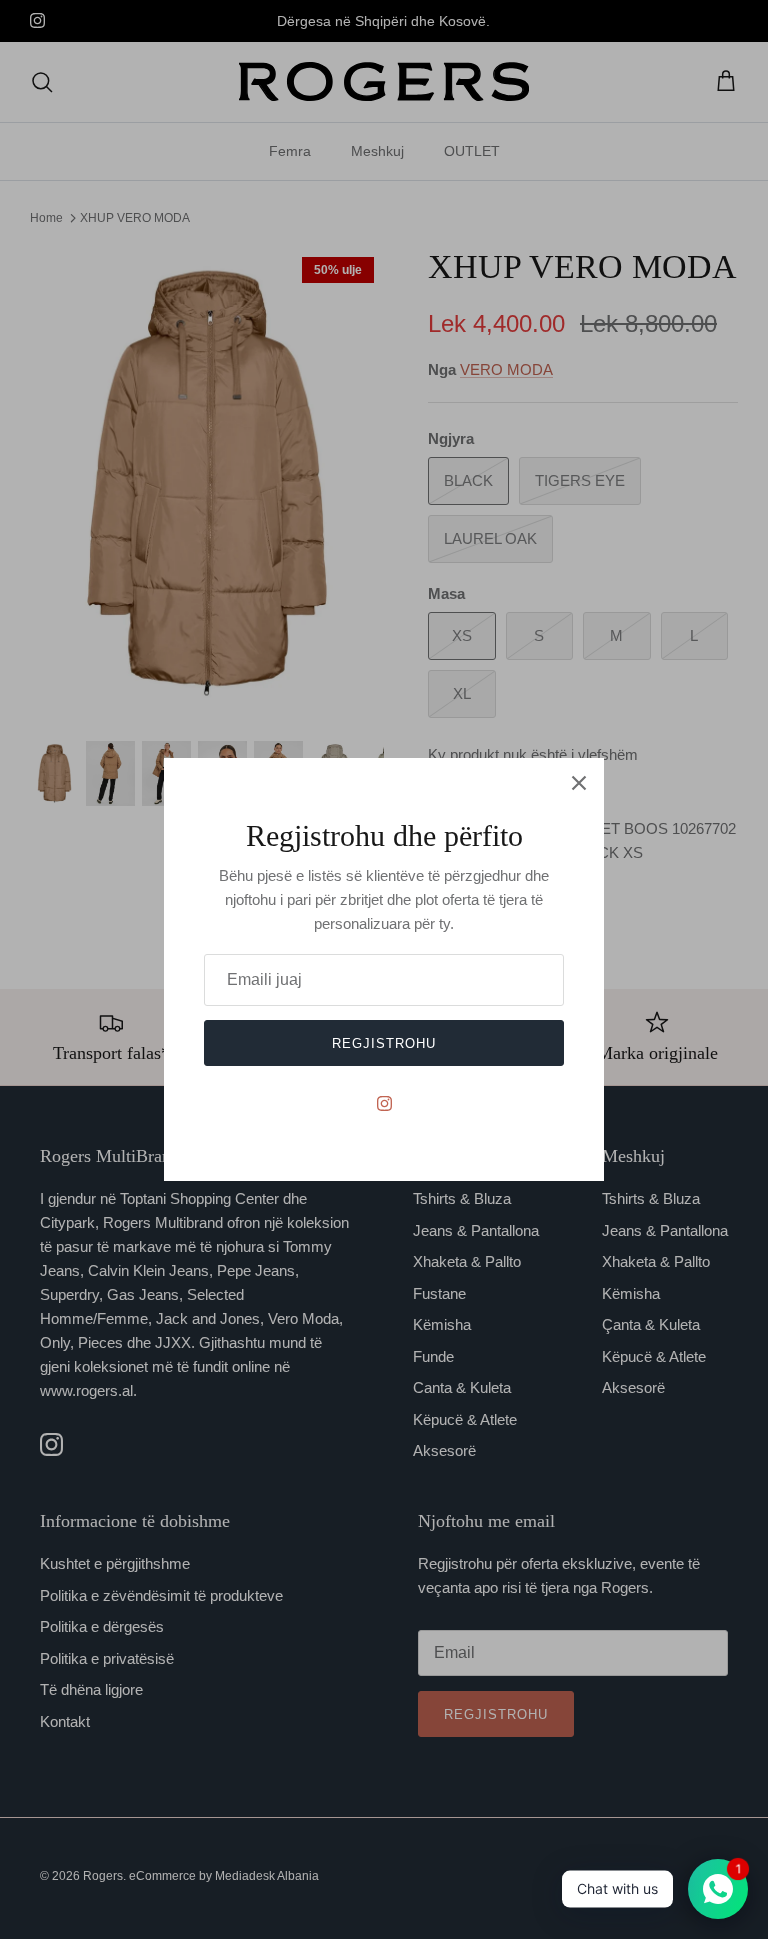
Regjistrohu (384, 1043)
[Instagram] (384, 1103)
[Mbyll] (579, 783)
